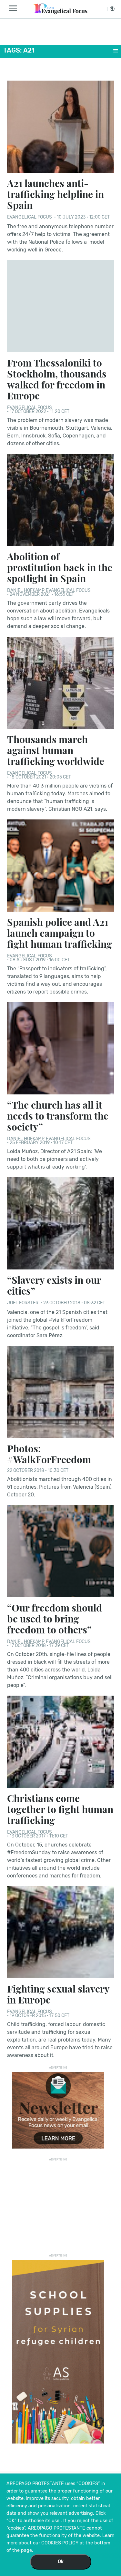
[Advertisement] (58, 2204)
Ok (61, 2562)
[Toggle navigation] (15, 8)
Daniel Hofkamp (26, 590)
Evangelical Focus (30, 217)
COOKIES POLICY (60, 2543)
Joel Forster (23, 1303)
